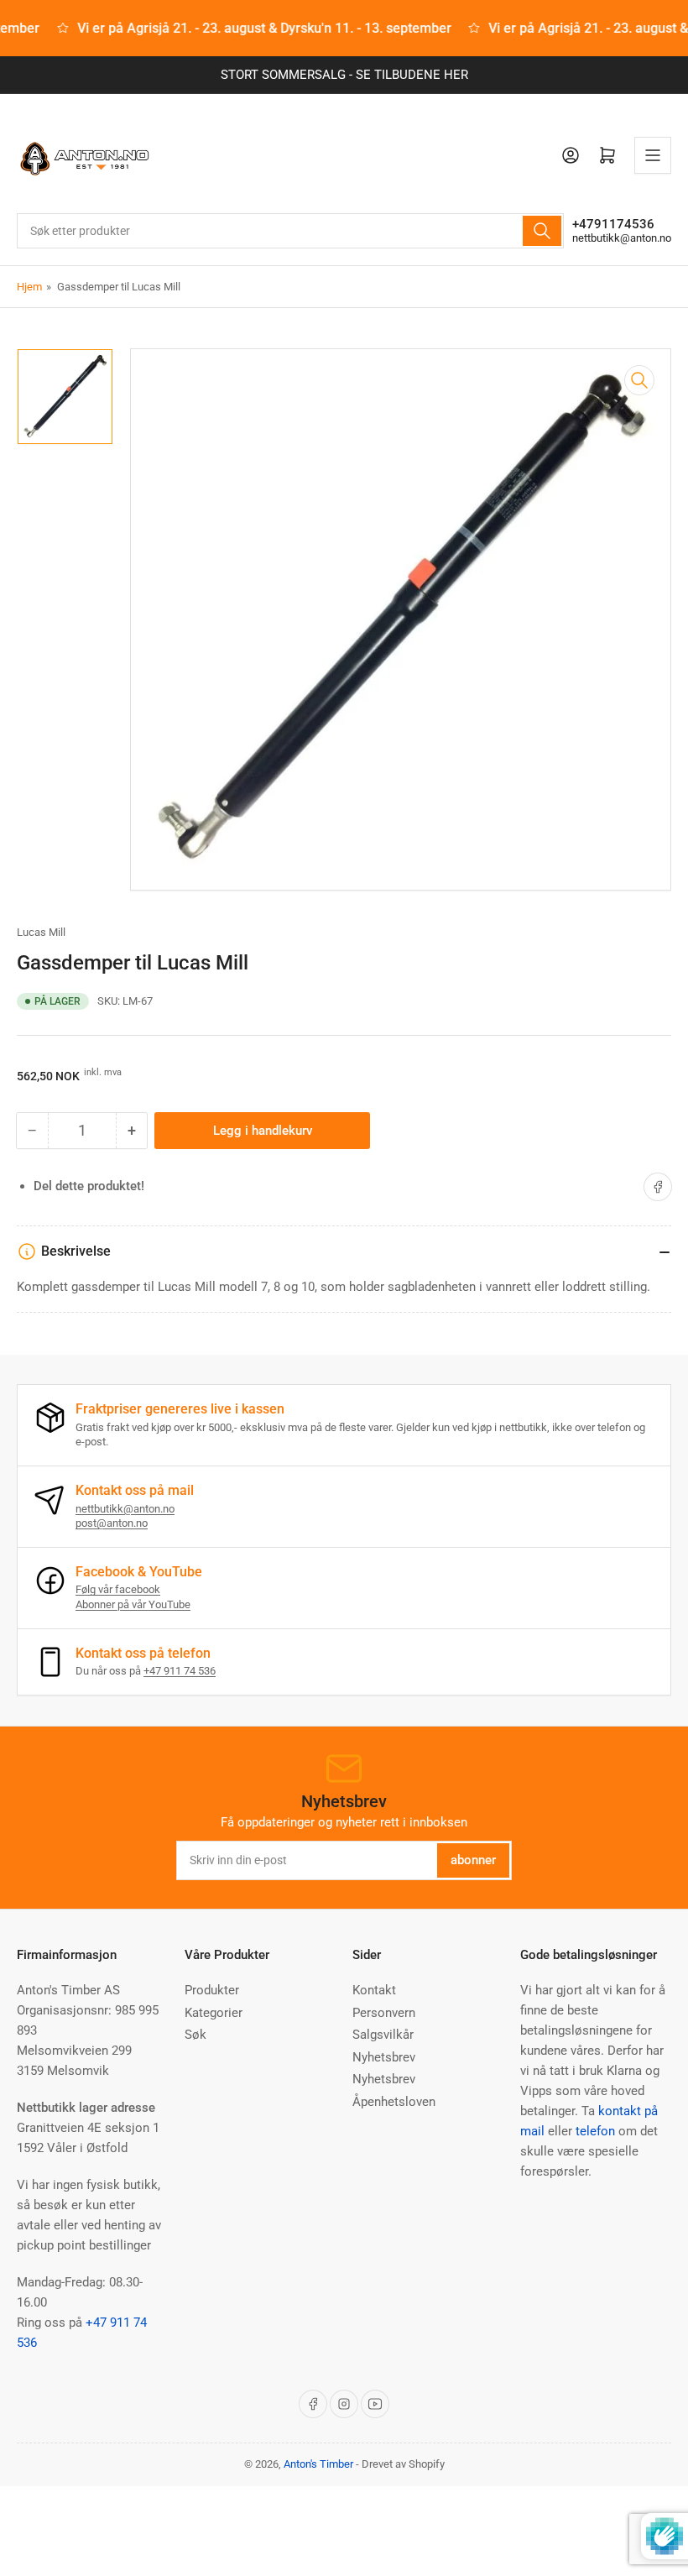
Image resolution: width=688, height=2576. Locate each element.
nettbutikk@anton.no (622, 238)
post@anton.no (112, 1523)
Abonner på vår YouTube (133, 1604)
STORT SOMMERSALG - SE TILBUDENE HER (344, 75)
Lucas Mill (41, 932)
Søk (195, 2035)
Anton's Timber (318, 2464)
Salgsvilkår (383, 2035)
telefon (595, 2131)
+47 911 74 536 (180, 1671)
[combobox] (290, 231)
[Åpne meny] (653, 155)
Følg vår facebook (118, 1589)
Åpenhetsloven (394, 2102)
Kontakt (374, 1990)
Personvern (384, 2013)
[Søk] (542, 231)
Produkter (212, 1990)
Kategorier (214, 2013)
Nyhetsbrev (384, 2057)
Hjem (29, 287)
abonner (473, 1860)
